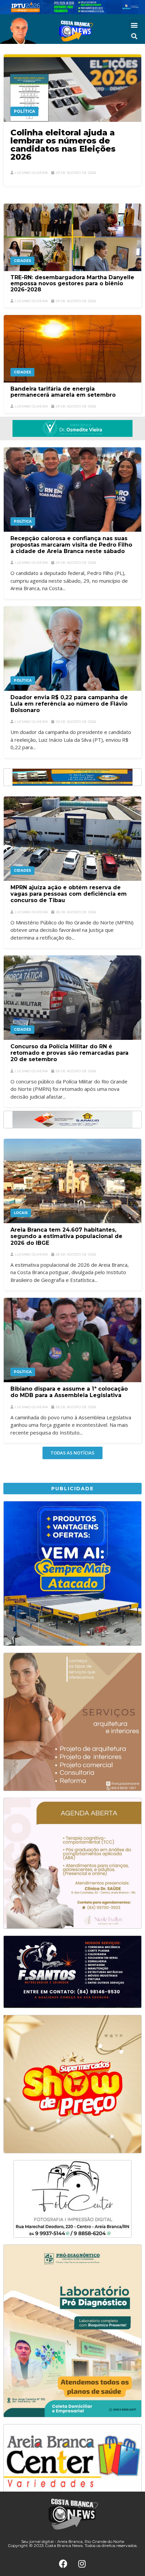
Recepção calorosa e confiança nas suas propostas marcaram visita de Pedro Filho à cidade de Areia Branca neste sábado (71, 545)
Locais (21, 1213)
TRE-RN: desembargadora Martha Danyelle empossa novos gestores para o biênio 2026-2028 (72, 283)
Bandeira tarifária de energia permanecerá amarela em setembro (63, 392)
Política (24, 111)
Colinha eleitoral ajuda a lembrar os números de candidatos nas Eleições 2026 (63, 145)
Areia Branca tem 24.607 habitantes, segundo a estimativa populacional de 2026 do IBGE (66, 1236)
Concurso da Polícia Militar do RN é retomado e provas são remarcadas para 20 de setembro (69, 1053)
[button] (134, 25)
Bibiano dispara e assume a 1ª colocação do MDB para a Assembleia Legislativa (69, 1392)
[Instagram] (82, 2564)
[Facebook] (63, 2564)
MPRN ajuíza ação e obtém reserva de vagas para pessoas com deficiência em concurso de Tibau (69, 894)
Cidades (22, 261)
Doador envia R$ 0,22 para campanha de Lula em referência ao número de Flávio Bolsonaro (69, 704)
